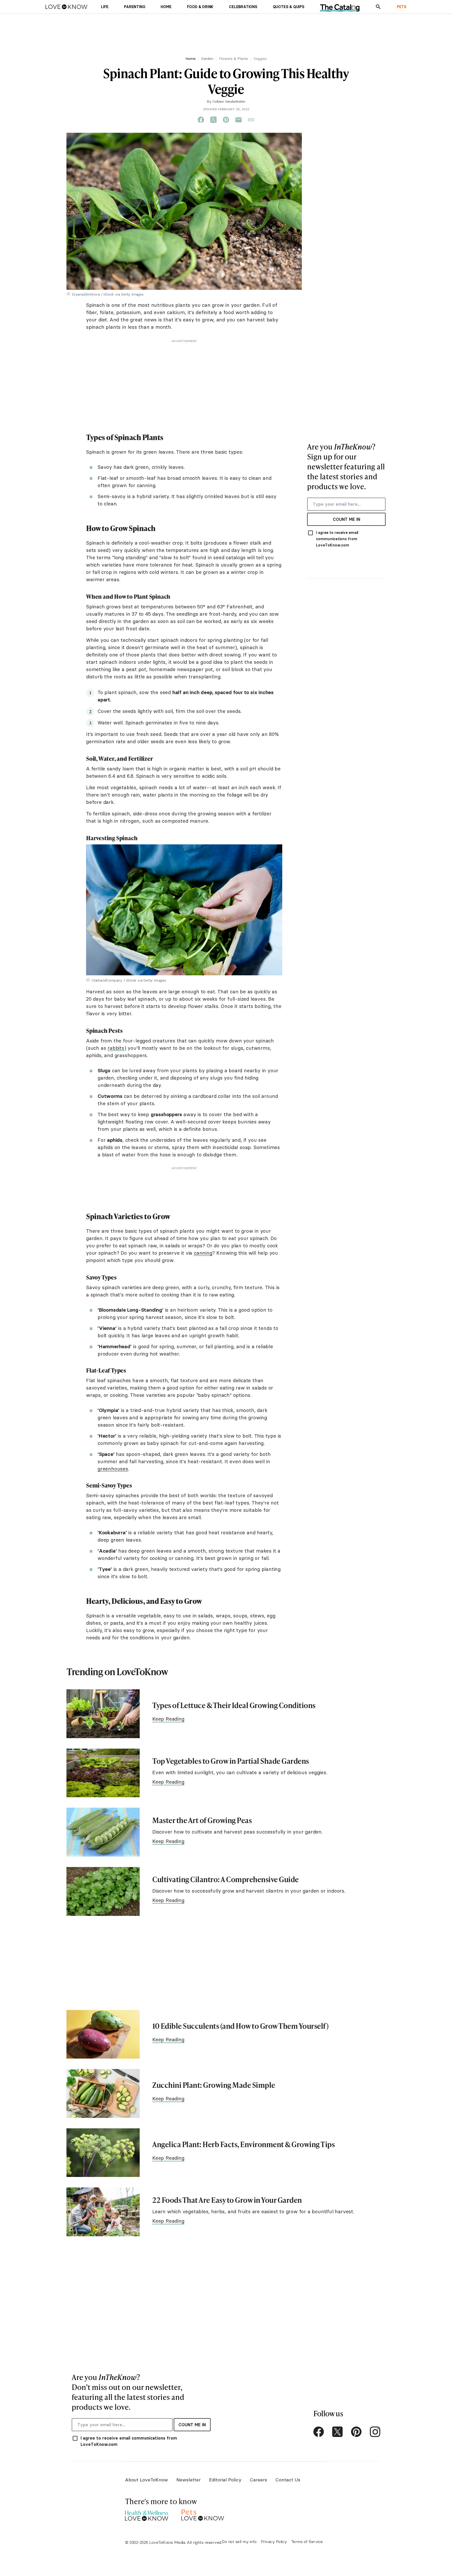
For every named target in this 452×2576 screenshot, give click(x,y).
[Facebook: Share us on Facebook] (201, 120)
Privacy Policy (274, 2542)
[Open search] (378, 7)
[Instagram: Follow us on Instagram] (375, 2432)
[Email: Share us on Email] (239, 120)
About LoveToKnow (146, 2480)
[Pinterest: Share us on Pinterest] (226, 120)
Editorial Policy (225, 2480)
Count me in (346, 519)
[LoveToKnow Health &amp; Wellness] (147, 2514)
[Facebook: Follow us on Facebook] (319, 2432)
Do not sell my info (239, 2542)
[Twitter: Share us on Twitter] (213, 120)
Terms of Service (307, 2542)
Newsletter (188, 2480)
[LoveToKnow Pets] (203, 2514)
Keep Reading (168, 1719)
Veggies (260, 59)
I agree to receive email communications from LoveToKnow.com (337, 539)
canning (203, 1253)
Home (191, 59)
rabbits (116, 1048)
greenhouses (113, 1469)
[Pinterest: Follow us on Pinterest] (356, 2432)
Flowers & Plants (233, 59)
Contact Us (288, 2480)
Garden (207, 59)
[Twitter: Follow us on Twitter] (337, 2432)
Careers (258, 2480)
